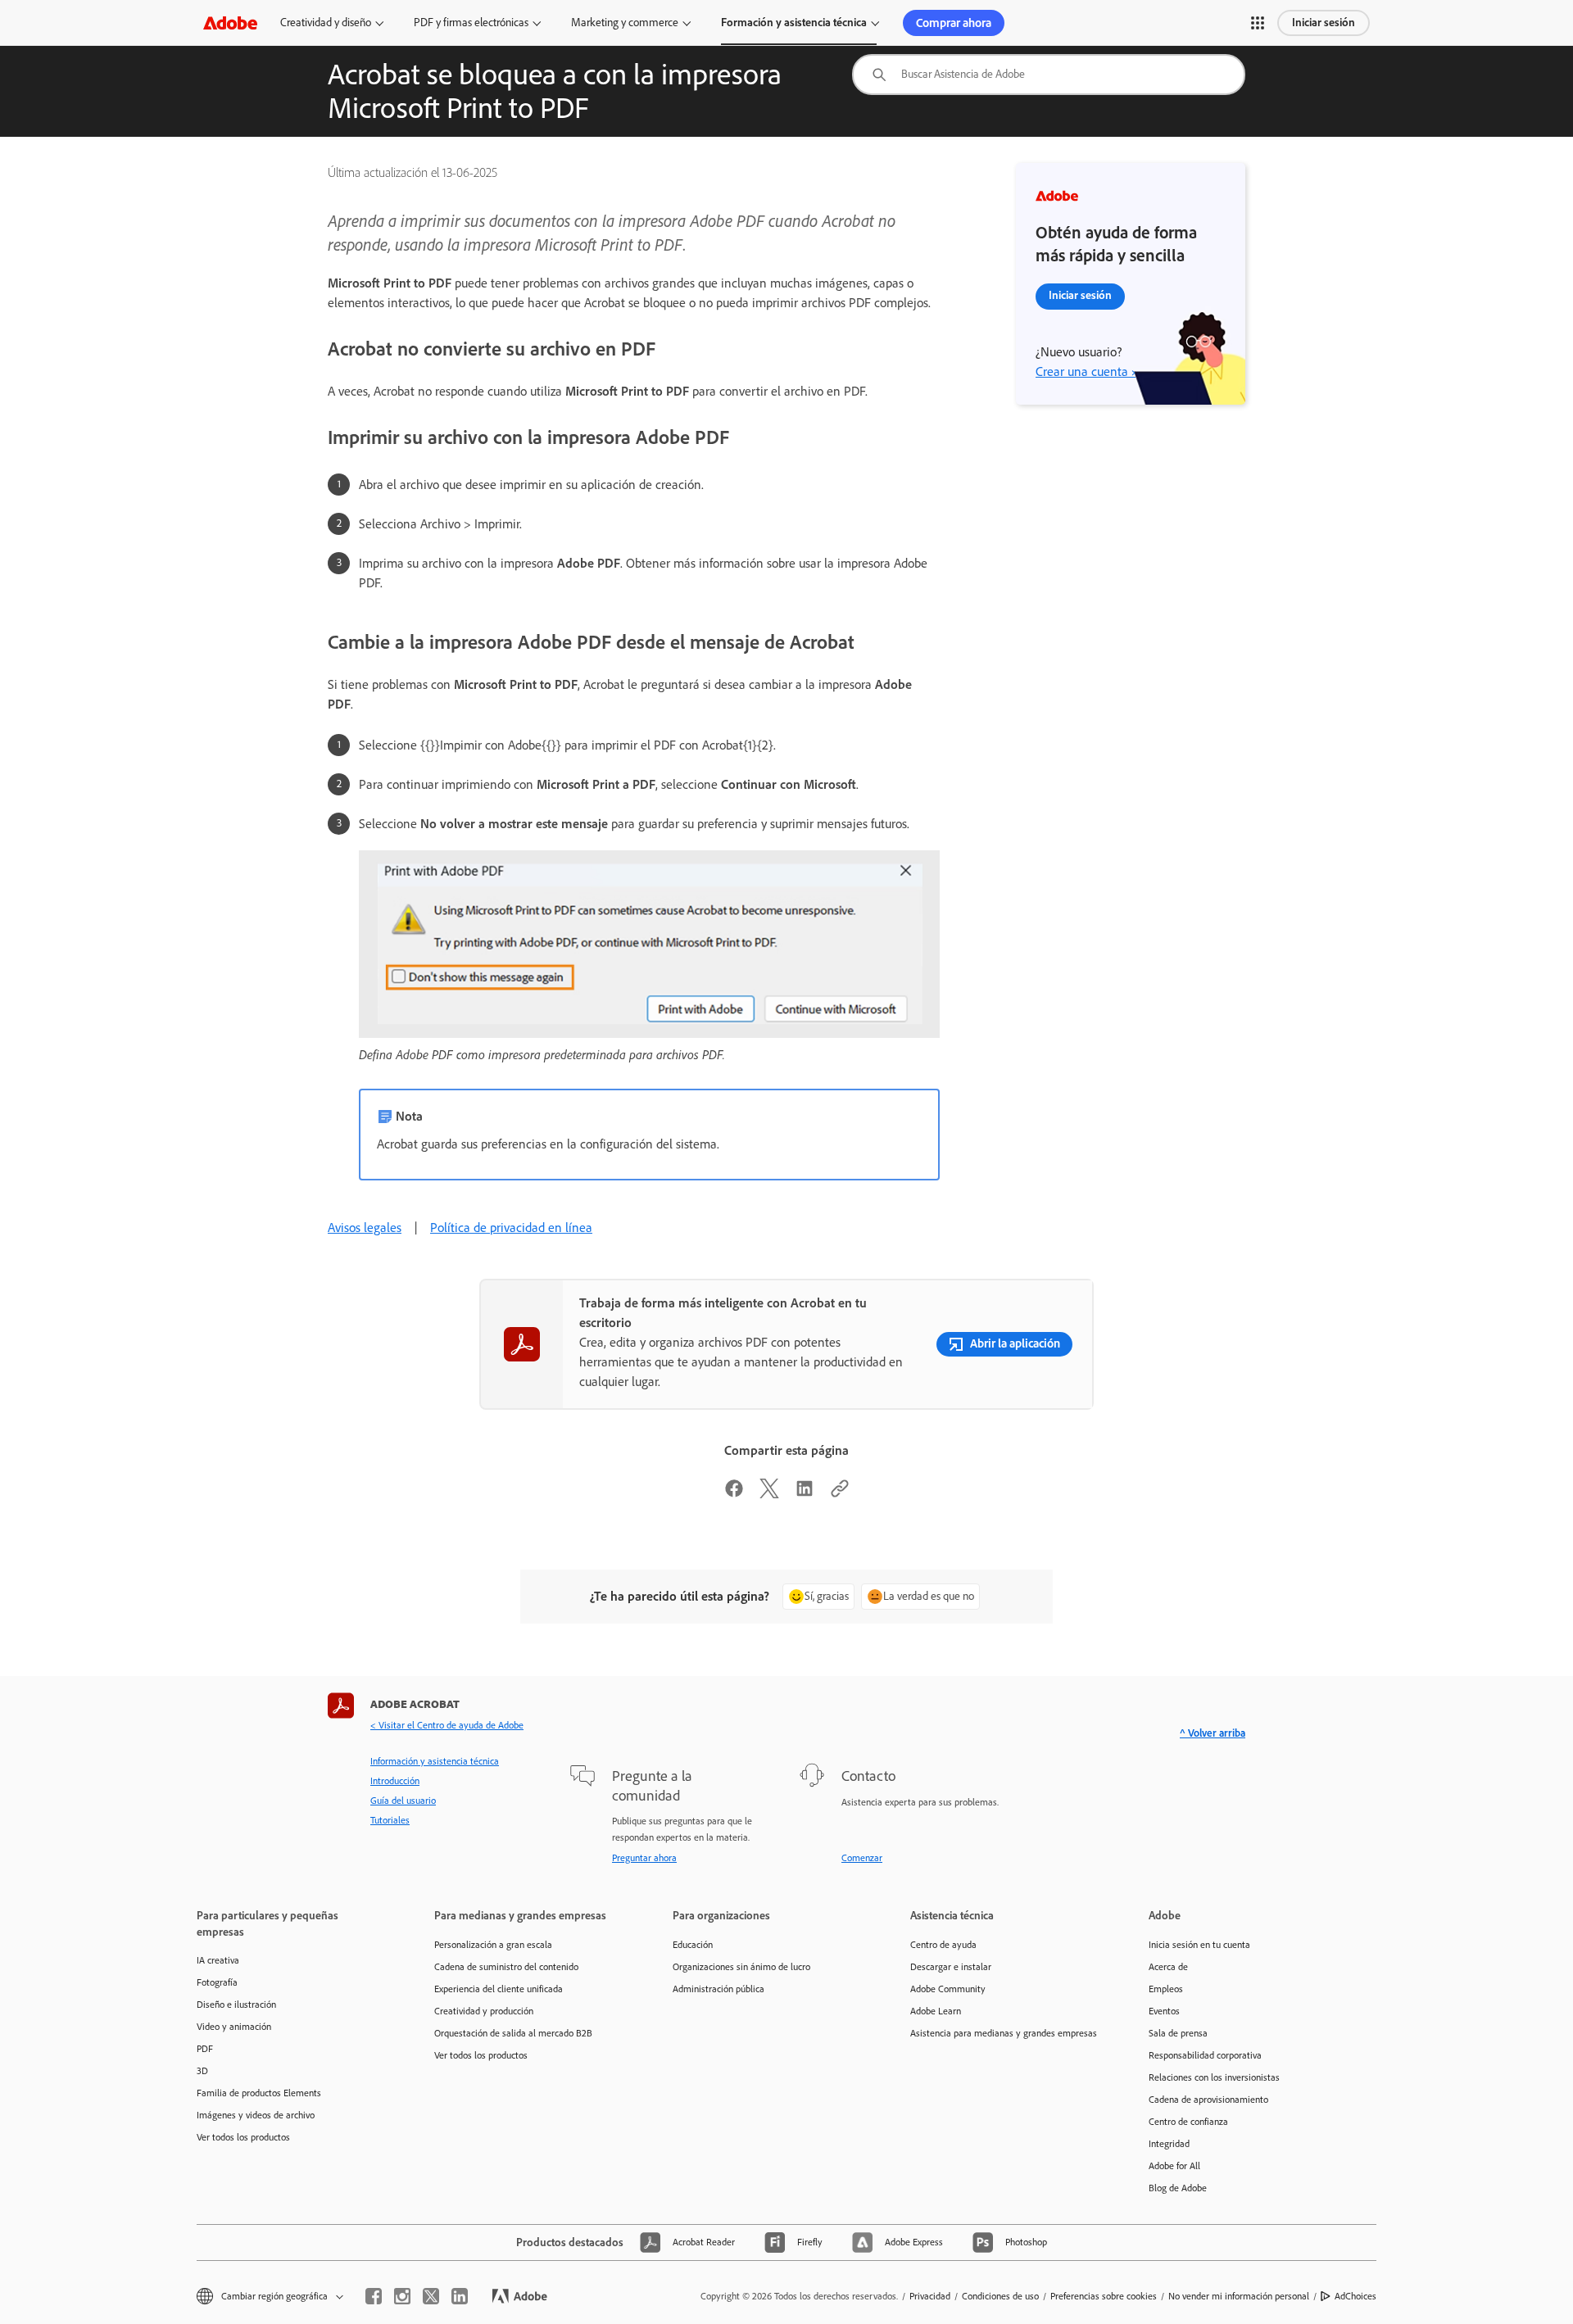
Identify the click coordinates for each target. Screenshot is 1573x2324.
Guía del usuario (403, 1801)
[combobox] (1049, 75)
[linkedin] (460, 2296)
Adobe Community (948, 1989)
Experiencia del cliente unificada (499, 1989)
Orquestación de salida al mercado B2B (513, 2033)
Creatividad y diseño (326, 23)
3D (202, 2071)
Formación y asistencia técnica (794, 23)
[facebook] (374, 2296)
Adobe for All (1174, 2166)
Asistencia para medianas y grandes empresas (1004, 2033)
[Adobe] (230, 23)
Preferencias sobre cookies (1104, 2296)
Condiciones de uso (1000, 2296)
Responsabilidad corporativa (1205, 2055)
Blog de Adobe (1178, 2188)
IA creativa (218, 1960)
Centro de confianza (1188, 2122)
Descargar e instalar (951, 1967)
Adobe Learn (936, 2011)
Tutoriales (390, 1820)
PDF (205, 2049)
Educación (693, 1945)
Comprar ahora (954, 23)
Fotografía (217, 1982)
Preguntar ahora (644, 1858)
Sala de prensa (1178, 2033)
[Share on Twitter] (769, 1494)
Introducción (395, 1781)
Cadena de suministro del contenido (506, 1967)
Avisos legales (365, 1228)
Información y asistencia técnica (435, 1761)
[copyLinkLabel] (840, 1494)
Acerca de (1168, 1967)
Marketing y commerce (625, 23)
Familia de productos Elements (259, 2093)
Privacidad (930, 2296)
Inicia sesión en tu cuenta (1199, 1945)
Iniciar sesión (1324, 23)
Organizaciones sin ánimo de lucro (741, 1967)
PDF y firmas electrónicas (471, 23)
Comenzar (862, 1858)
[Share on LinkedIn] (805, 1494)
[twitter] (431, 2296)
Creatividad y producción (484, 2011)
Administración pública (719, 1989)
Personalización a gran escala (493, 1945)
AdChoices (1355, 2296)
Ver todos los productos (243, 2137)
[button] (1258, 23)
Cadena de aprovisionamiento (1208, 2100)
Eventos (1164, 2011)
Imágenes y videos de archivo (256, 2115)
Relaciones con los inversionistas (1214, 2077)
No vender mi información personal (1239, 2296)
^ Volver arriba (1213, 1733)
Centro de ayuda (943, 1945)
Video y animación (234, 2027)
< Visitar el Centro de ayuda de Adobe (447, 1725)
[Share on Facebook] (734, 1494)
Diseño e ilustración (236, 2005)
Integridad (1169, 2144)
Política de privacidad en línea (511, 1228)
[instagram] (402, 2296)
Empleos (1166, 1989)
